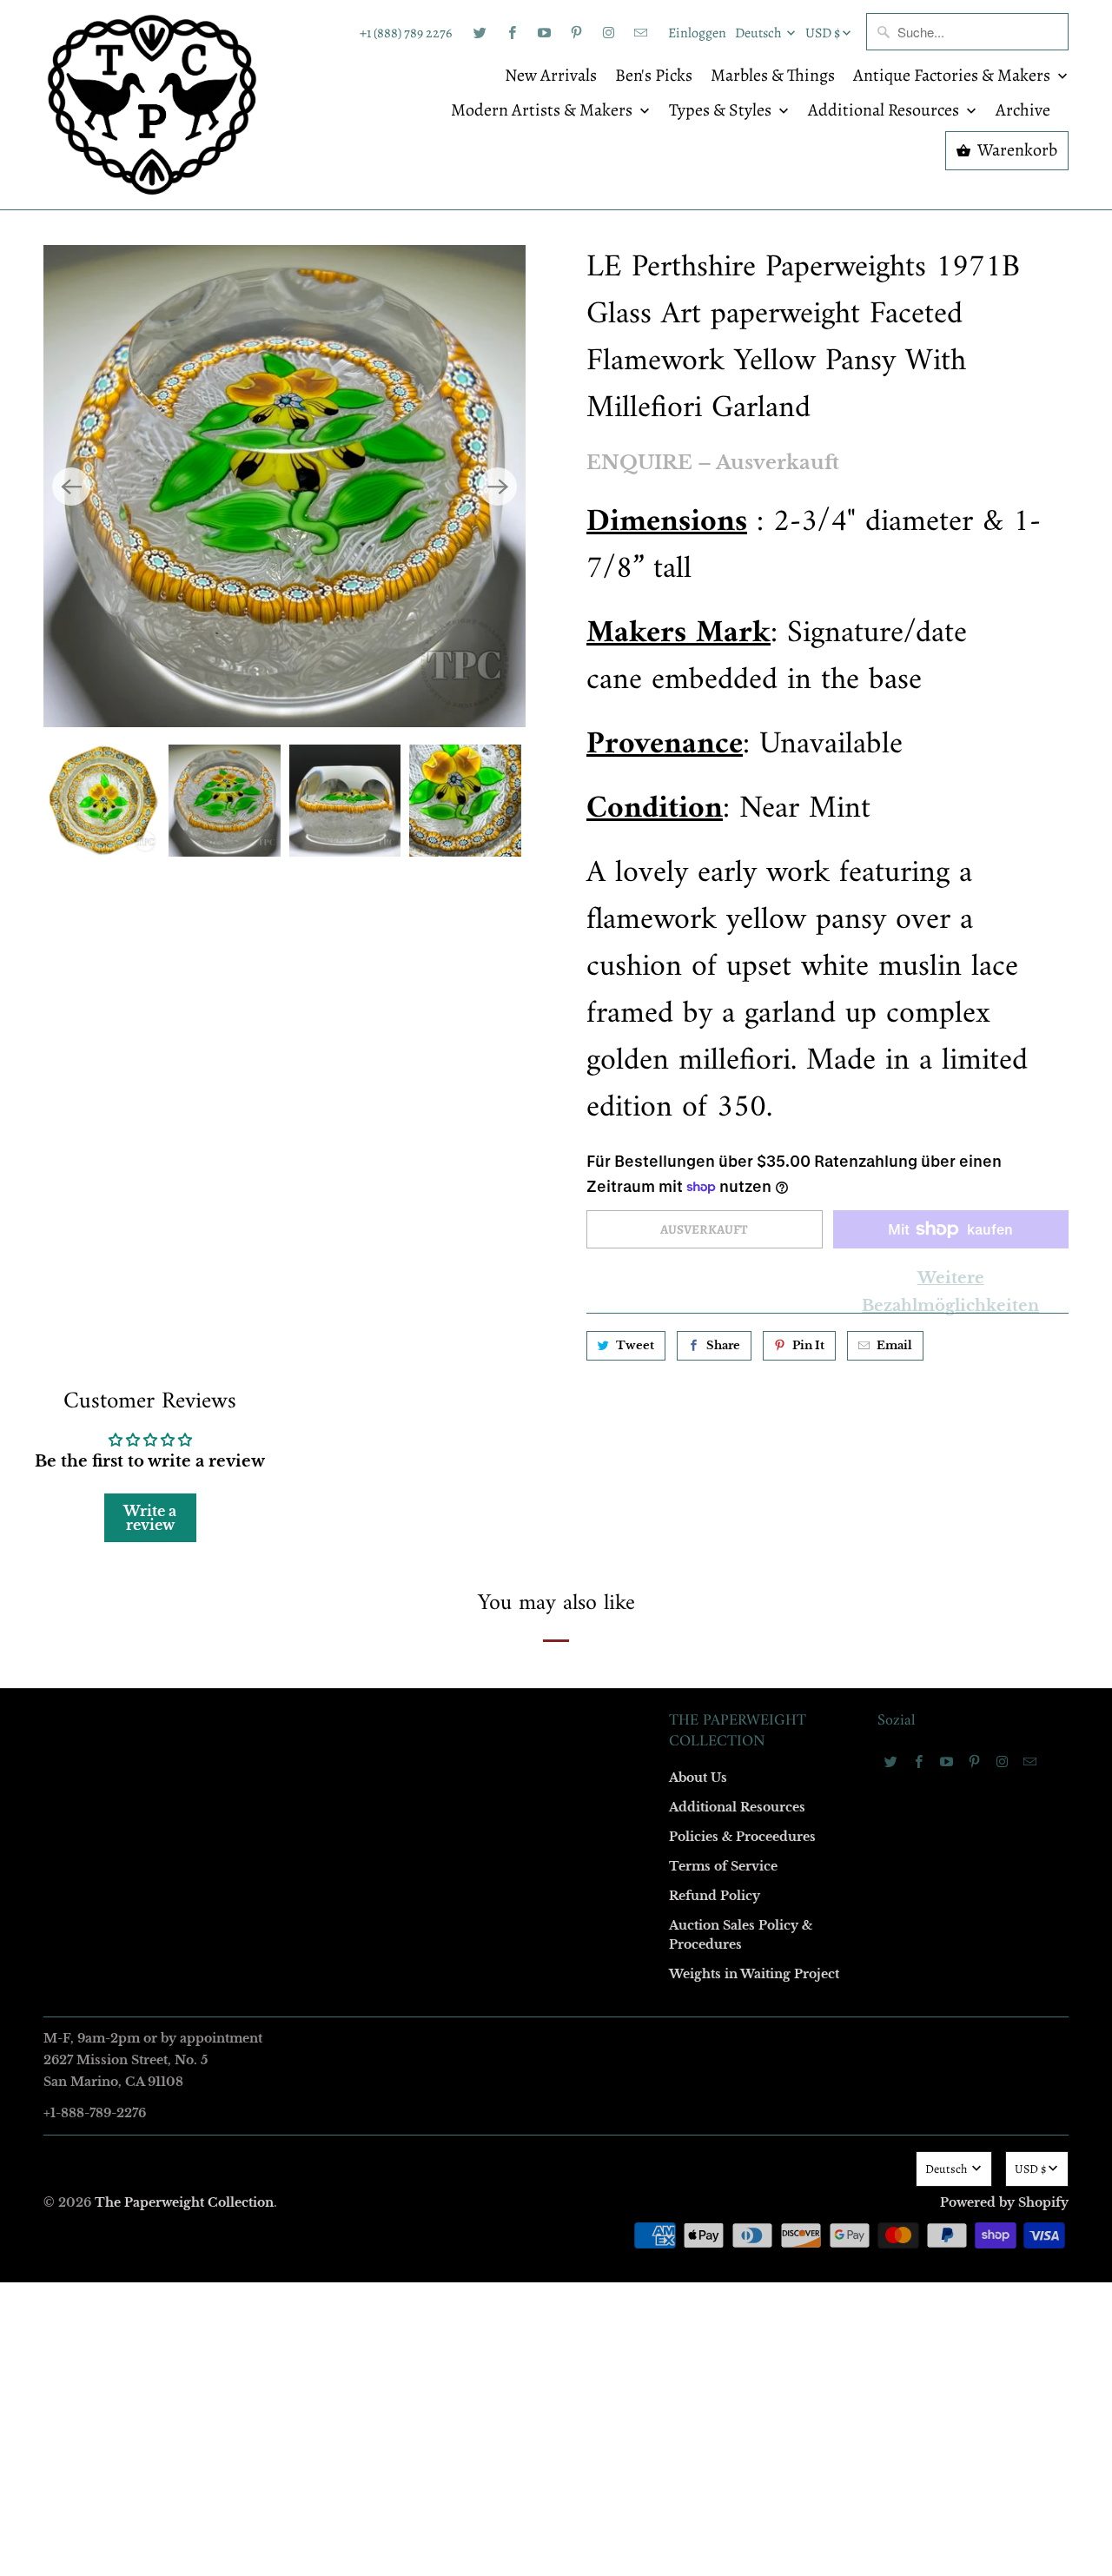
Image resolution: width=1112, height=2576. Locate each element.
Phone (325, 1334)
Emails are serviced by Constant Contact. (449, 1577)
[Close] (807, 914)
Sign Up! (556, 1626)
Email (323, 1034)
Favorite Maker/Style (362, 1434)
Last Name (336, 1234)
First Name (337, 1134)
